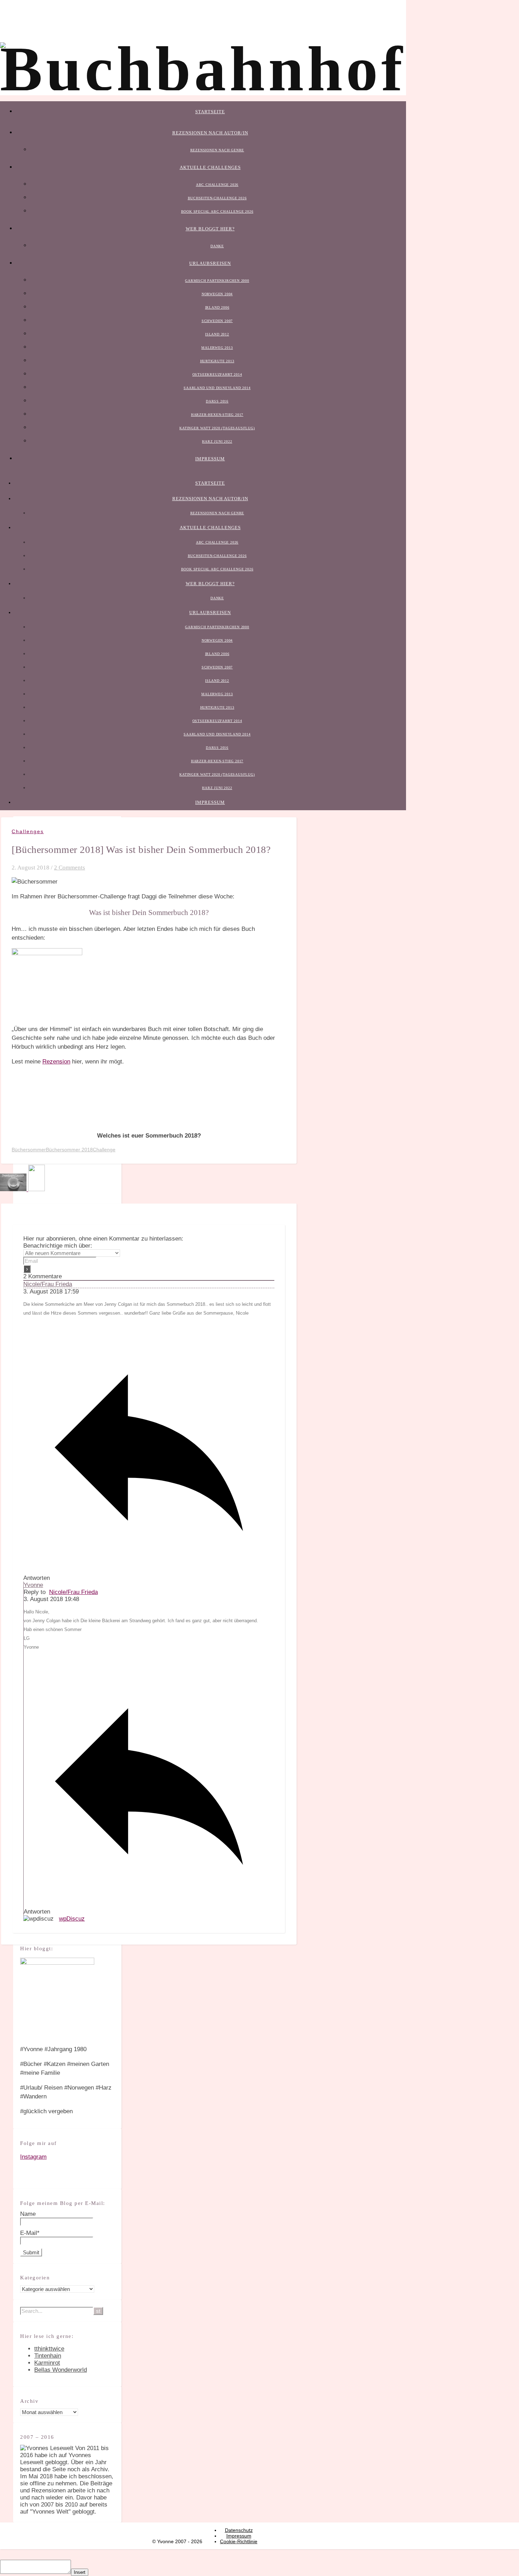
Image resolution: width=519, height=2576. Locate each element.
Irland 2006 (217, 307)
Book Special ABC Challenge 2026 (217, 211)
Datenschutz (239, 2530)
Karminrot (47, 2363)
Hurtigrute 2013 (217, 361)
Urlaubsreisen (210, 263)
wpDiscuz (72, 1919)
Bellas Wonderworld (61, 2370)
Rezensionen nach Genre (217, 150)
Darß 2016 (217, 401)
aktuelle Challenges (210, 167)
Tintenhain (48, 2356)
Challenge (104, 1150)
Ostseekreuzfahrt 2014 (217, 374)
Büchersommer (29, 1150)
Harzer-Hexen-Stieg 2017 (217, 415)
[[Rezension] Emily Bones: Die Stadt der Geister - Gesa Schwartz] (37, 1189)
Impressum (210, 459)
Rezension (56, 1062)
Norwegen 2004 (217, 294)
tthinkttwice (49, 2349)
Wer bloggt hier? (210, 229)
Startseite (210, 112)
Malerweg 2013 (217, 348)
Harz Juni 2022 (217, 441)
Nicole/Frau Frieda (48, 1284)
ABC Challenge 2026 (217, 185)
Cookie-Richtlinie (239, 2541)
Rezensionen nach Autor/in (210, 133)
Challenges (28, 831)
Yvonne (33, 1585)
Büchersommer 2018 (69, 1150)
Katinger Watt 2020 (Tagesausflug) (217, 428)
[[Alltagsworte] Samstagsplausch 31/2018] (14, 1189)
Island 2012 (217, 334)
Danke (217, 246)
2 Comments (70, 868)
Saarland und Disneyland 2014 (217, 388)
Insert (80, 2572)
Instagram (33, 2157)
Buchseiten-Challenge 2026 (217, 198)
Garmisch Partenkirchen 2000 (217, 281)
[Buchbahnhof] (203, 69)
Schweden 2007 (217, 321)
